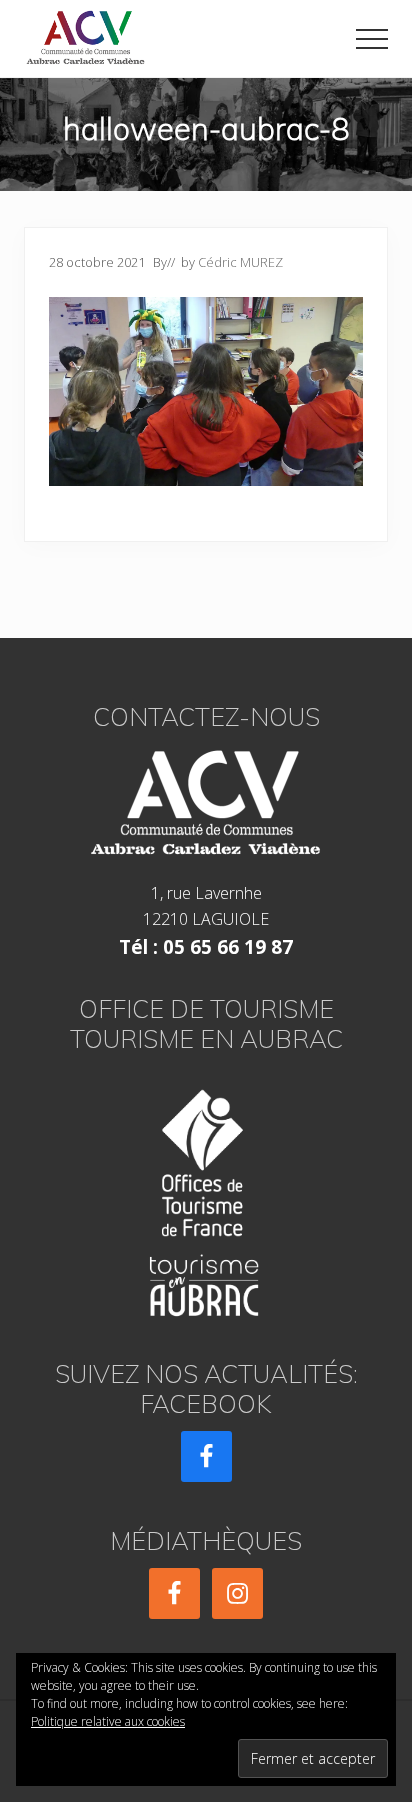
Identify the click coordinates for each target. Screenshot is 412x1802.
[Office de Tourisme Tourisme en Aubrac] (206, 1196)
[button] (372, 39)
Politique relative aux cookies (108, 1721)
